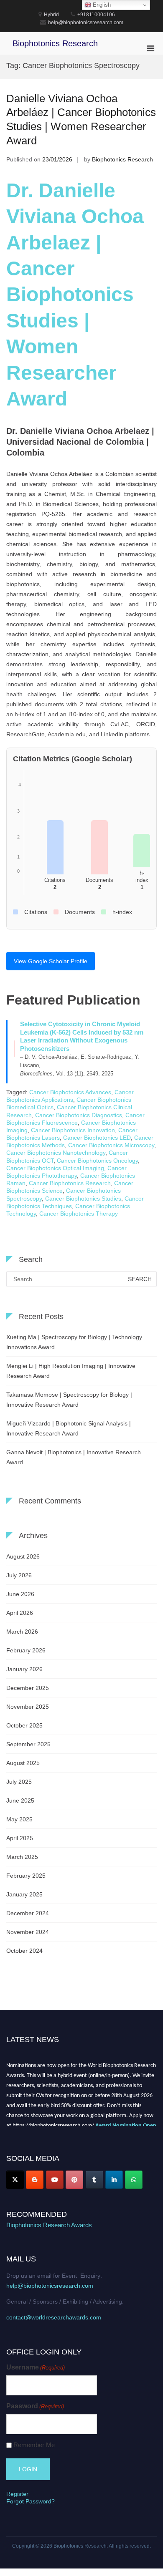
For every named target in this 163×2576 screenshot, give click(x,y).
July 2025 (19, 1782)
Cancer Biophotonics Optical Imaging (55, 1168)
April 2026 (20, 1613)
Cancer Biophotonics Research (70, 1183)
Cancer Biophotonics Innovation (73, 1130)
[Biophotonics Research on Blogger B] (35, 2180)
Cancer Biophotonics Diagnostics (79, 1115)
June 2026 (20, 1594)
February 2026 (26, 1650)
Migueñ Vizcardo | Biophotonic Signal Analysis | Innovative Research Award (69, 1428)
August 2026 (23, 1556)
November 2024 (28, 1932)
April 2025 (20, 1838)
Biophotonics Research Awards (49, 2225)
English (101, 5)
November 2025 (28, 1707)
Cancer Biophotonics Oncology (97, 1161)
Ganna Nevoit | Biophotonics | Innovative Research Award (74, 1457)
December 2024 (28, 1913)
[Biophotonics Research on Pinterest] (74, 2180)
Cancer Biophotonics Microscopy (111, 1145)
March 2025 (22, 1857)
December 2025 (28, 1688)
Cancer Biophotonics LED (97, 1138)
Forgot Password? (31, 2501)
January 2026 (24, 1669)
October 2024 (24, 1951)
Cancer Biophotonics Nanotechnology (56, 1153)
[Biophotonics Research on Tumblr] (94, 2180)
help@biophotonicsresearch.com (50, 2286)
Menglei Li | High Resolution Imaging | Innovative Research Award (71, 1371)
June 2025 (20, 1800)
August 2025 (23, 1763)
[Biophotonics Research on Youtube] (55, 2180)
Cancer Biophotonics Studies (83, 1199)
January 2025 (24, 1894)
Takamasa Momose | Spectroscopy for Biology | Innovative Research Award (69, 1400)
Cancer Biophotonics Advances (70, 1092)
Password (35, 2406)
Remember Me (34, 2445)
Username (36, 2367)
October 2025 (24, 1725)
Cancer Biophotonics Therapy (79, 1214)
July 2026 (19, 1575)
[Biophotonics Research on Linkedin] (114, 2180)
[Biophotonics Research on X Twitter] (15, 2180)
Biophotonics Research (55, 43)
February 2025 (26, 1876)
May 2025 (19, 1819)
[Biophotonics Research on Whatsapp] (134, 2180)
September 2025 (28, 1744)
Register (17, 2494)
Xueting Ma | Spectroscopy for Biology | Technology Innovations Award (74, 1342)
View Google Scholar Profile (51, 961)
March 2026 (22, 1632)
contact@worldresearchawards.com (54, 2317)
